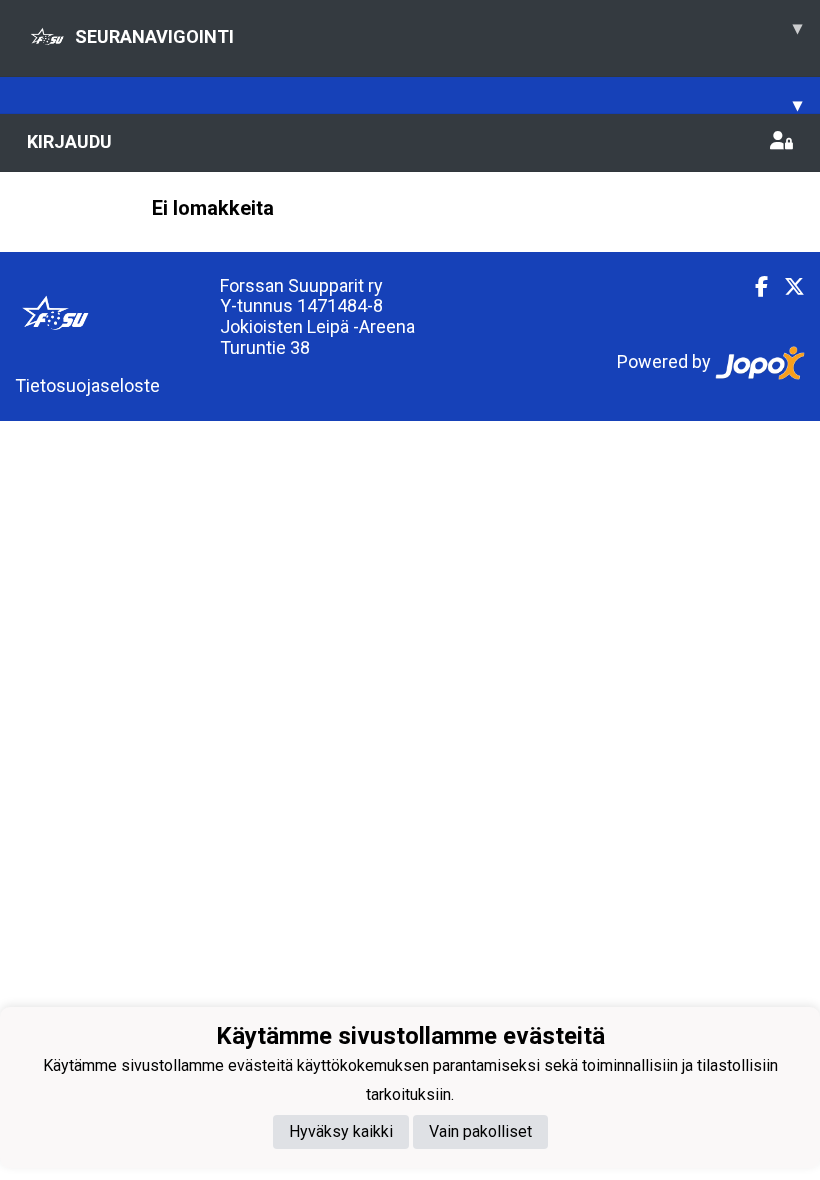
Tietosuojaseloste (87, 385)
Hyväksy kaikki (341, 1131)
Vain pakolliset (480, 1131)
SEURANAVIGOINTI (438, 32)
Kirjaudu (69, 141)
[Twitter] (786, 287)
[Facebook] (753, 287)
